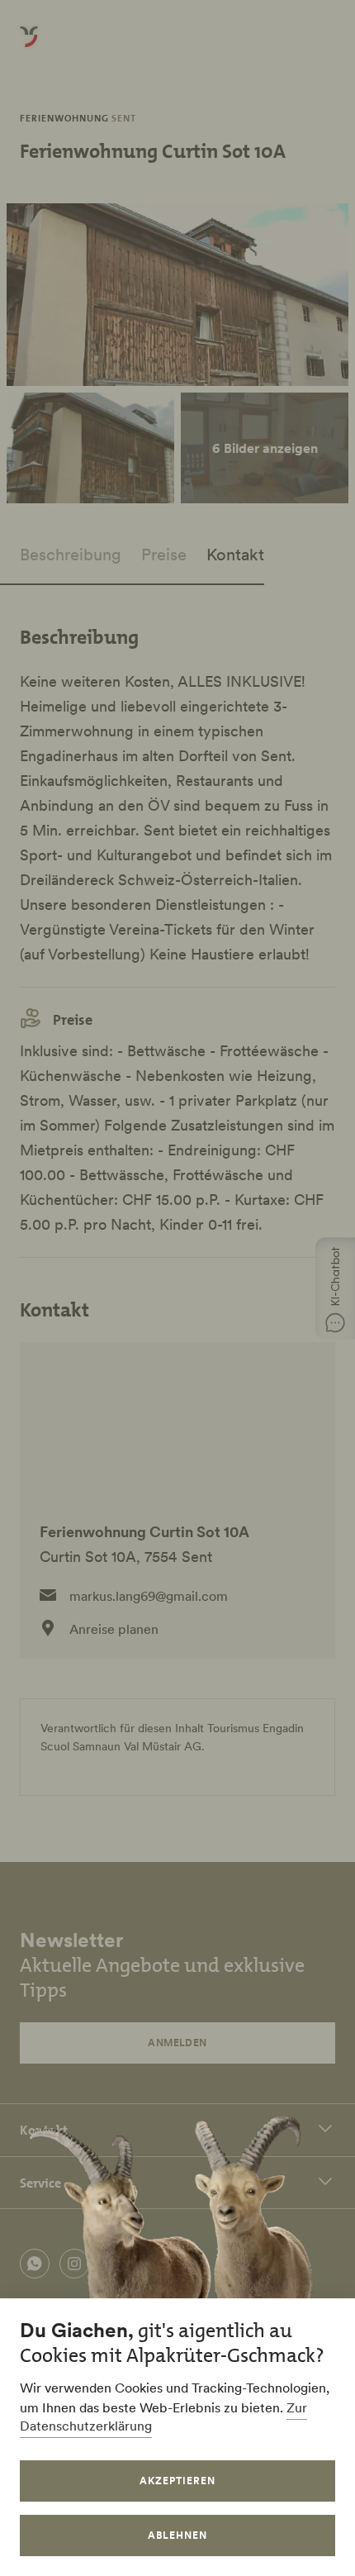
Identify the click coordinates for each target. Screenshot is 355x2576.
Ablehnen (177, 2535)
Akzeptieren (177, 2481)
